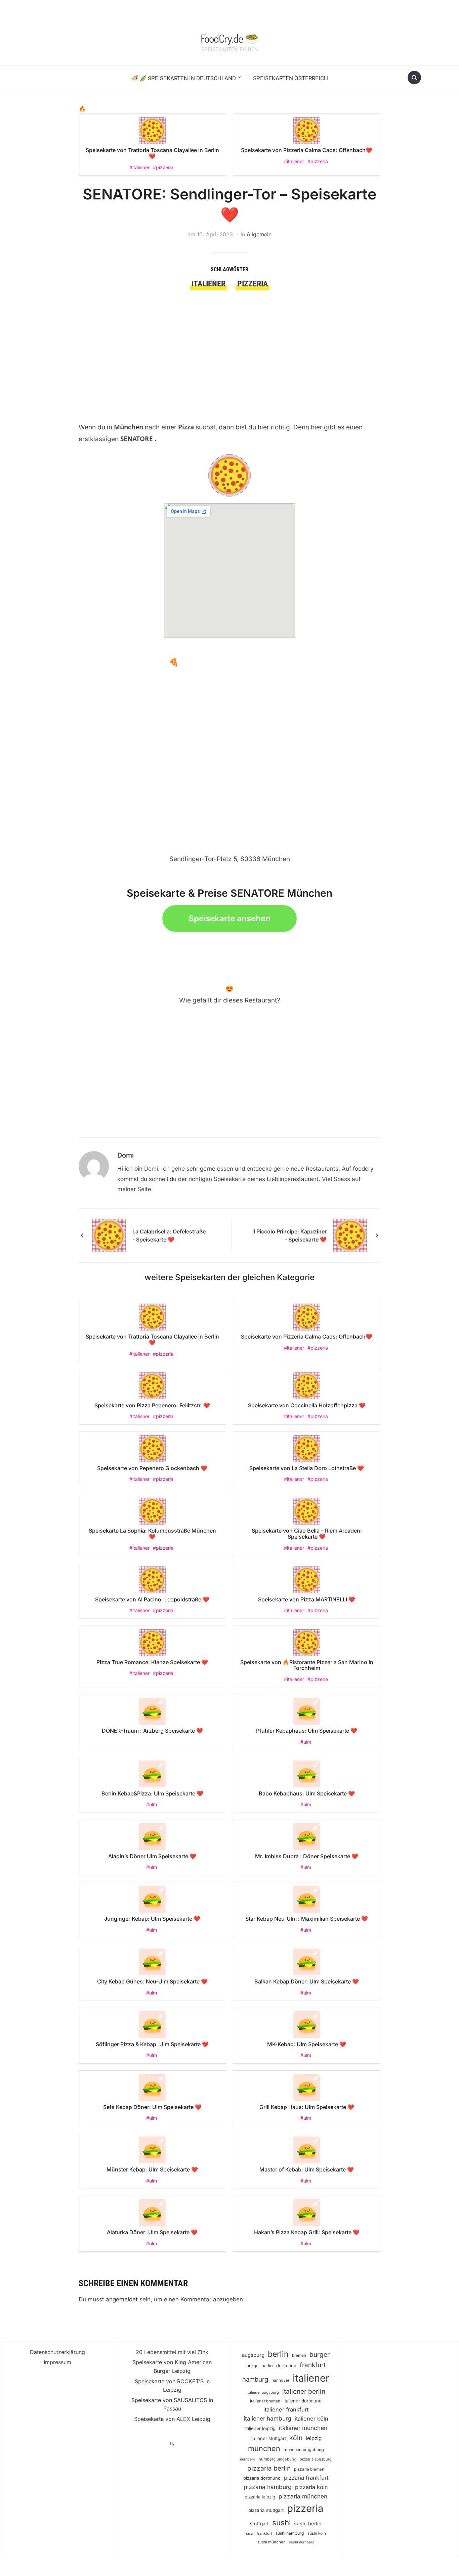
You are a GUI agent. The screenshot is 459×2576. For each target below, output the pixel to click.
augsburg (253, 2355)
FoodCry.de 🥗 (229, 38)
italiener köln (311, 2419)
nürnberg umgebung (278, 2459)
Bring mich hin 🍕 (146, 662)
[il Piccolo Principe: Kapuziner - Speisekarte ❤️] (350, 1235)
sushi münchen (272, 2542)
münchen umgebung (304, 2450)
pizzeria (253, 284)
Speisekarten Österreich (290, 78)
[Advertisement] (230, 341)
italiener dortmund (303, 2401)
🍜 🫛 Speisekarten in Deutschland (183, 78)
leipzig (314, 2438)
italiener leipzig (260, 2428)
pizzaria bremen (309, 2469)
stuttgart (259, 2524)
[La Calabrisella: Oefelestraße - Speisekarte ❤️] (109, 1235)
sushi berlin (308, 2524)
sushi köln (317, 2533)
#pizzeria (163, 167)
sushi (281, 2522)
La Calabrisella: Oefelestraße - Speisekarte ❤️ (169, 1235)
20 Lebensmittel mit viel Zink (172, 2352)
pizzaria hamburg (268, 2487)
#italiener (139, 167)
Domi (126, 1155)
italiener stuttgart (268, 2438)
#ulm (306, 1742)
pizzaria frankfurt (306, 2478)
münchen (264, 2448)
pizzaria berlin (269, 2468)
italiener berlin (304, 2391)
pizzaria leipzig (260, 2497)
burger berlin (260, 2366)
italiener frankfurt (286, 2409)
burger (320, 2355)
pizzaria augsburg (316, 2459)
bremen (299, 2355)
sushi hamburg (290, 2533)
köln (296, 2438)
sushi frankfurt (259, 2533)
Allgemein (259, 234)
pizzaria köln (311, 2487)
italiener (208, 284)
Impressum (57, 2362)
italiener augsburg (263, 2392)
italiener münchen (303, 2428)
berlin (278, 2354)
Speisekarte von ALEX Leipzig (172, 2419)
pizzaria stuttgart (266, 2510)
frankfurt (313, 2365)
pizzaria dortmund (262, 2478)
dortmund (286, 2366)
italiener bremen (265, 2401)
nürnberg (248, 2459)
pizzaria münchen (303, 2496)
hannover (280, 2380)
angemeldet (122, 2299)
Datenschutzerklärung (57, 2352)
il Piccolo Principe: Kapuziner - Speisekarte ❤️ (289, 1235)
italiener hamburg (267, 2418)
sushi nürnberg (302, 2542)
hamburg (255, 2379)
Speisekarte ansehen (229, 918)
